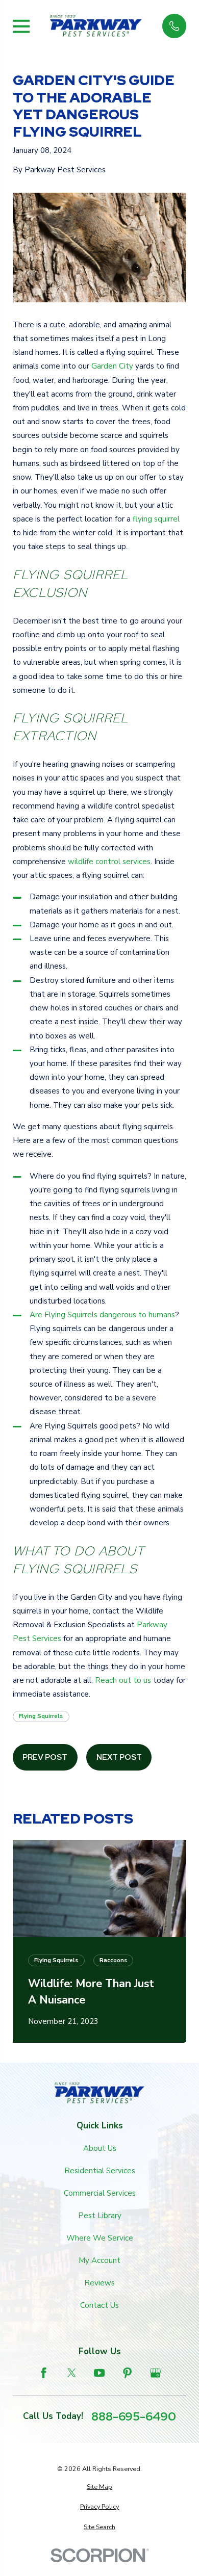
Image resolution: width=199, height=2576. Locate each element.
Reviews (99, 2283)
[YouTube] (99, 2373)
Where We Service (100, 2238)
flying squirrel (156, 519)
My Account (99, 2260)
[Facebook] (44, 2373)
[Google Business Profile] (155, 2373)
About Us (100, 2148)
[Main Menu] (21, 26)
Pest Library (100, 2216)
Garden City (112, 366)
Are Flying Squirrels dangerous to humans (102, 1315)
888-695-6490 (134, 2416)
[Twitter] (72, 2373)
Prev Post (45, 1757)
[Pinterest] (127, 2373)
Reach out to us (123, 1680)
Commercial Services (100, 2193)
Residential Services (100, 2171)
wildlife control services (109, 862)
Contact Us (99, 2305)
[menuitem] (99, 2487)
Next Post (119, 1757)
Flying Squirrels (41, 1716)
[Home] (96, 26)
